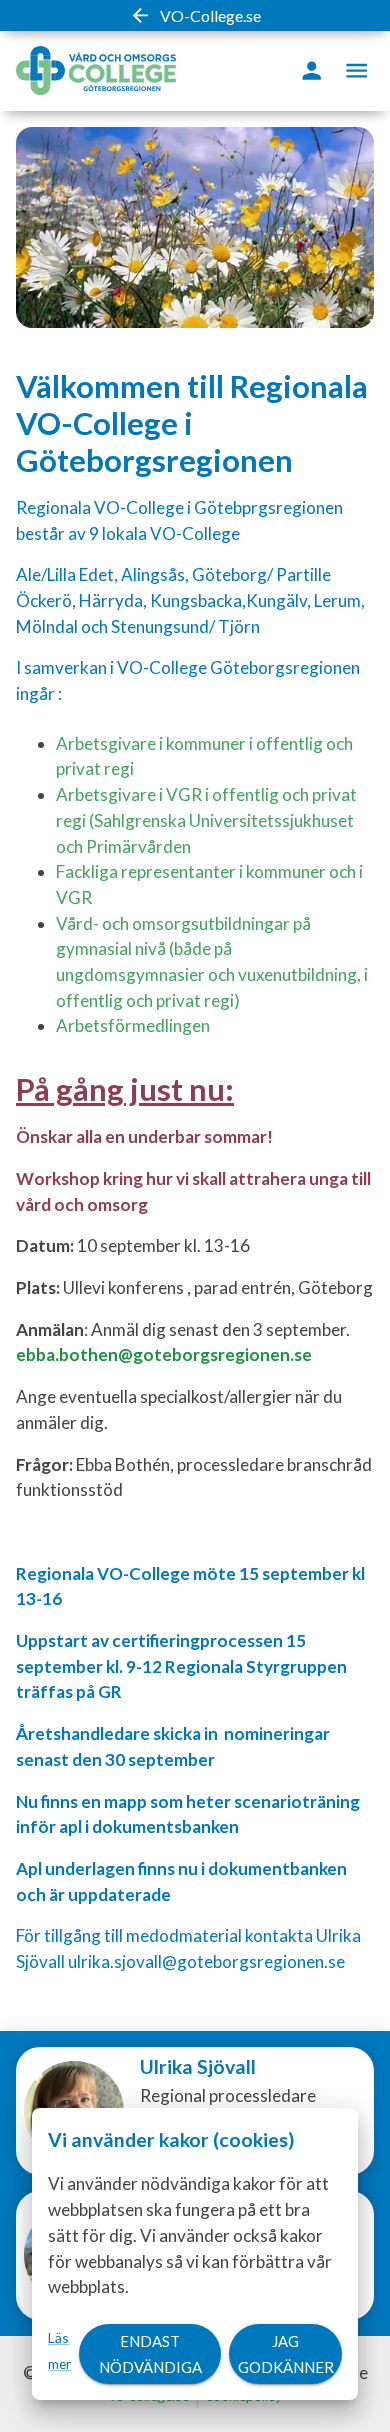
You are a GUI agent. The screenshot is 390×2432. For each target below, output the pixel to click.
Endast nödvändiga (150, 2354)
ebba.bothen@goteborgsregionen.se (164, 1354)
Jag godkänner (286, 2354)
